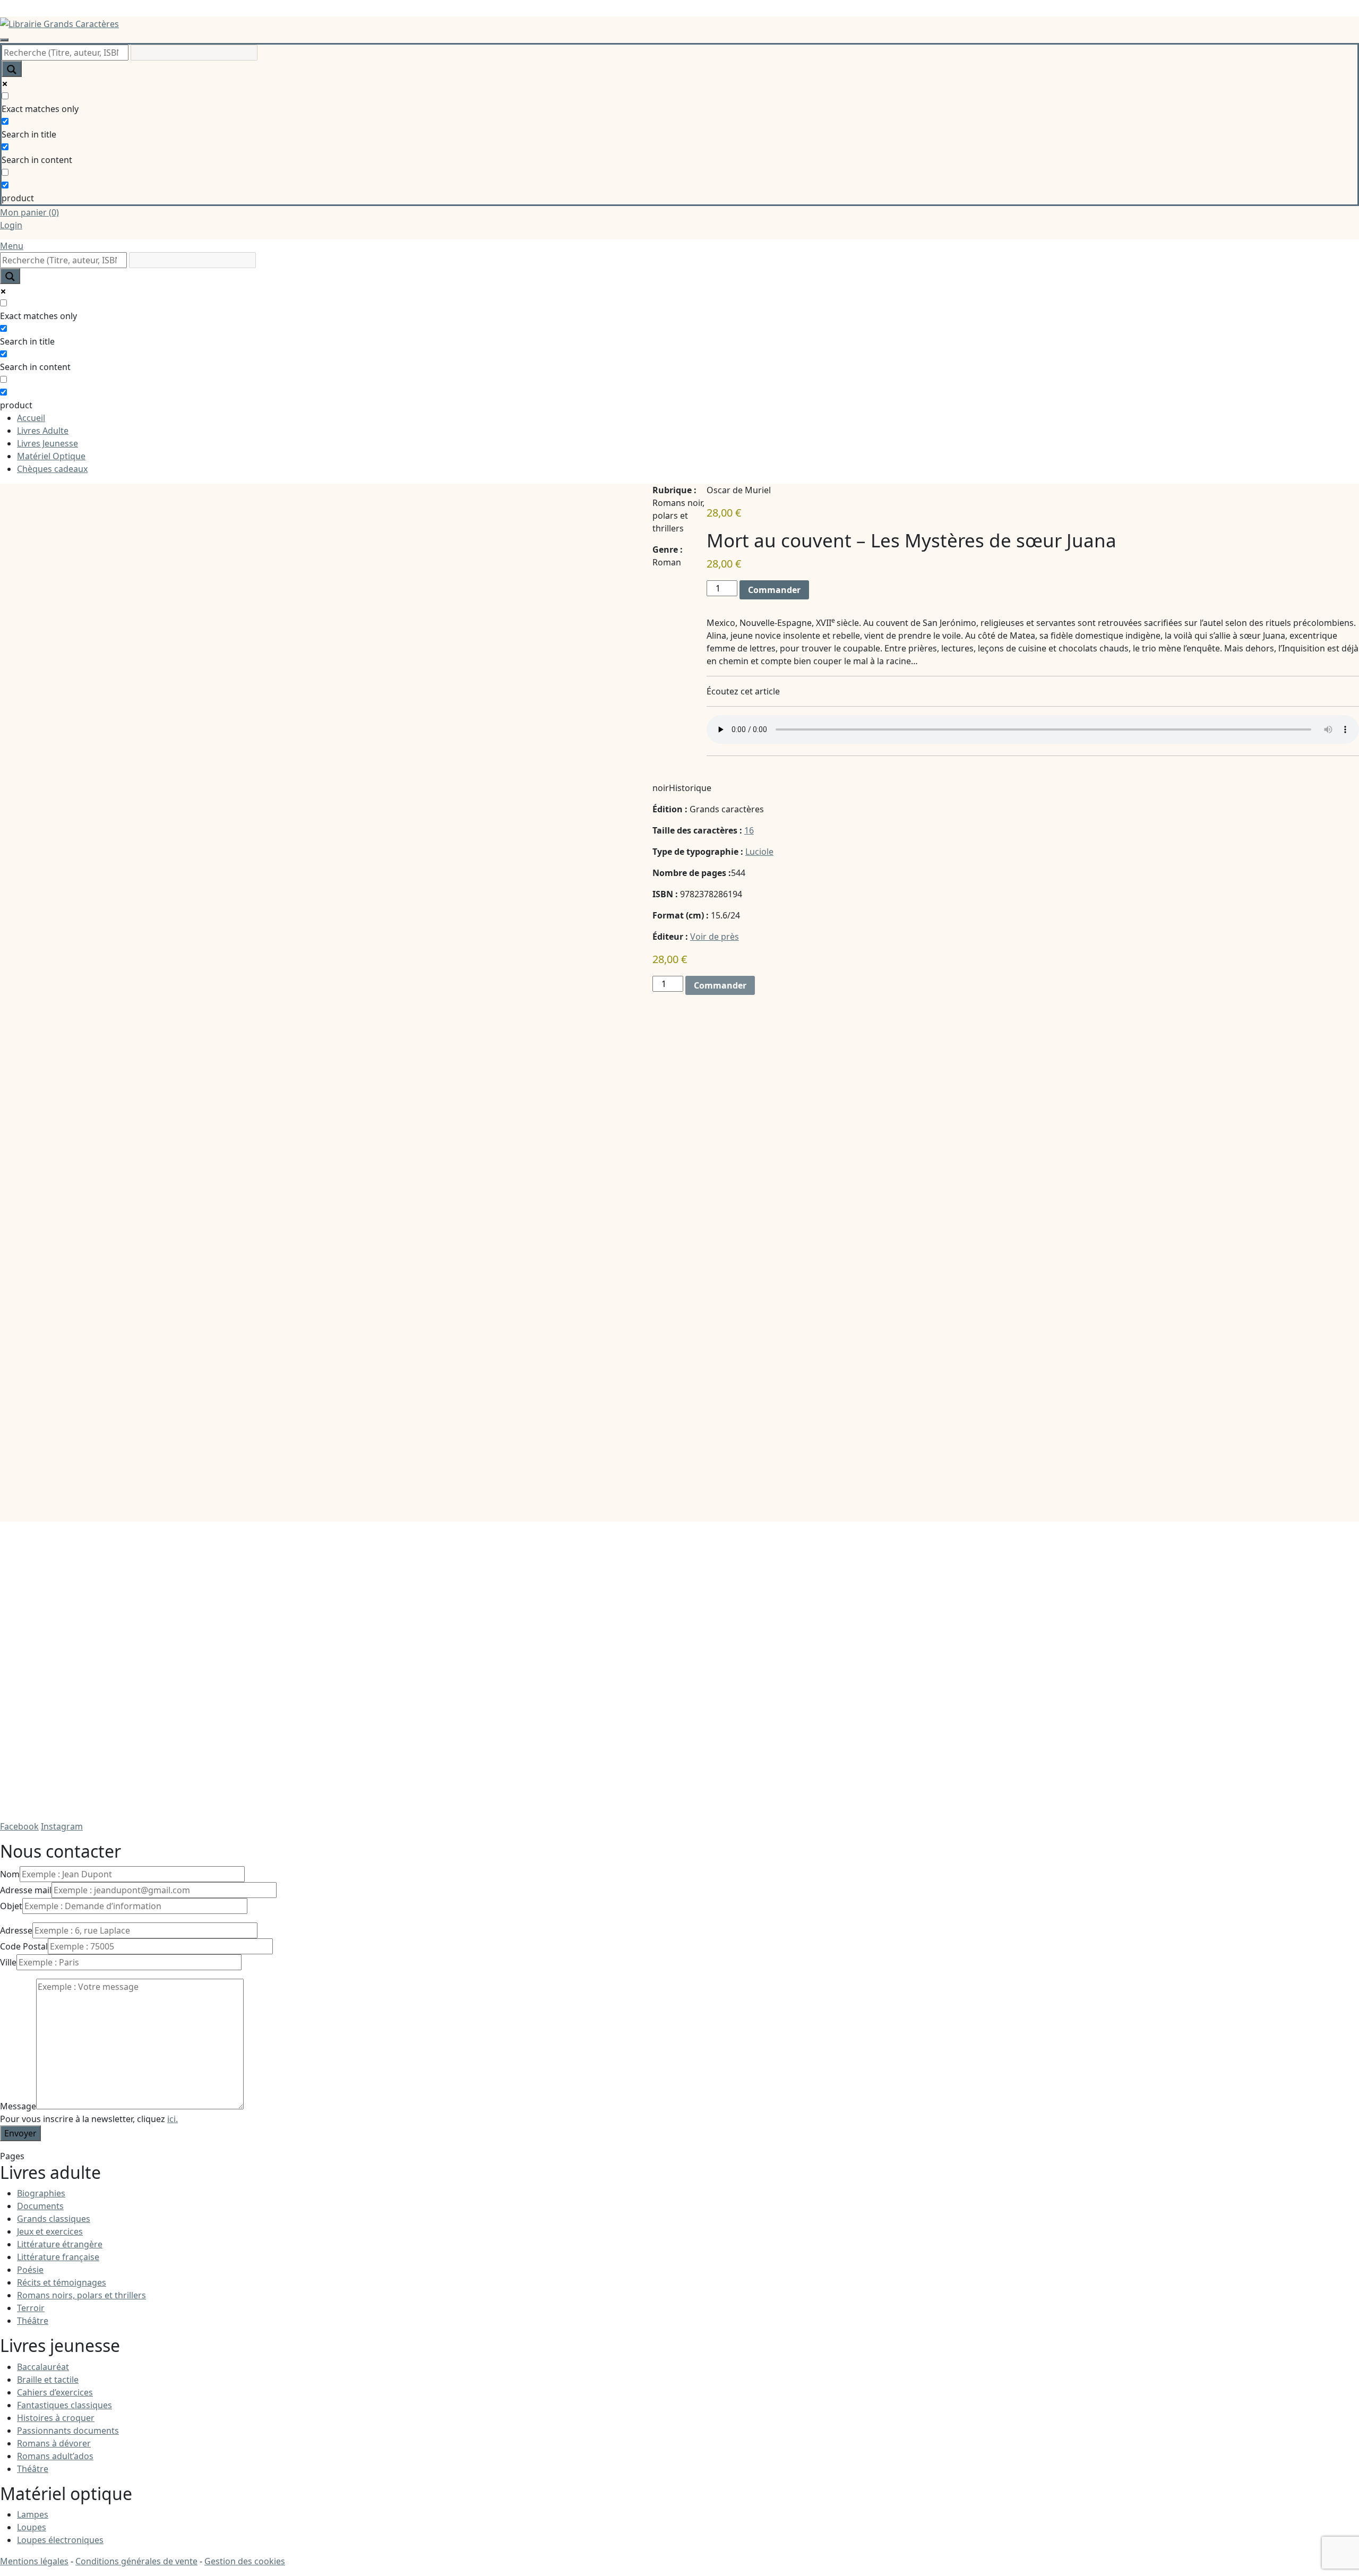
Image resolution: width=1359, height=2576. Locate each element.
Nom (10, 1874)
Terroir (31, 2308)
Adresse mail (26, 1890)
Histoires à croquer (56, 2418)
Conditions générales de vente (136, 2561)
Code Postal (24, 1946)
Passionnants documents (68, 2431)
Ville (8, 1962)
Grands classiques (54, 2219)
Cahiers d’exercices (55, 2392)
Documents (40, 2206)
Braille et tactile (48, 2380)
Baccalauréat (43, 2367)
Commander (774, 590)
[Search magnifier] (12, 69)
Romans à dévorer (54, 2443)
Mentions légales (34, 2561)
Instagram (62, 1826)
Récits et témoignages (62, 2282)
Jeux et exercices (50, 2231)
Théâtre (33, 2321)
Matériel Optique (51, 456)
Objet (11, 1906)
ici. (173, 2119)
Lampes (33, 2514)
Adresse (16, 1930)
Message (18, 2106)
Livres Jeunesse (48, 443)
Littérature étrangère (60, 2244)
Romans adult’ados (55, 2456)
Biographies (41, 2193)
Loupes (32, 2527)
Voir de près (715, 937)
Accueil (31, 418)
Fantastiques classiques (64, 2405)
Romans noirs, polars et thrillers (81, 2295)
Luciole (759, 852)
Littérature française (58, 2257)
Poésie (30, 2270)
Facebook (19, 1826)
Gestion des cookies (245, 2561)
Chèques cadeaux (52, 469)
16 (749, 830)
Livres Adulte (43, 431)
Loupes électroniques (60, 2540)
